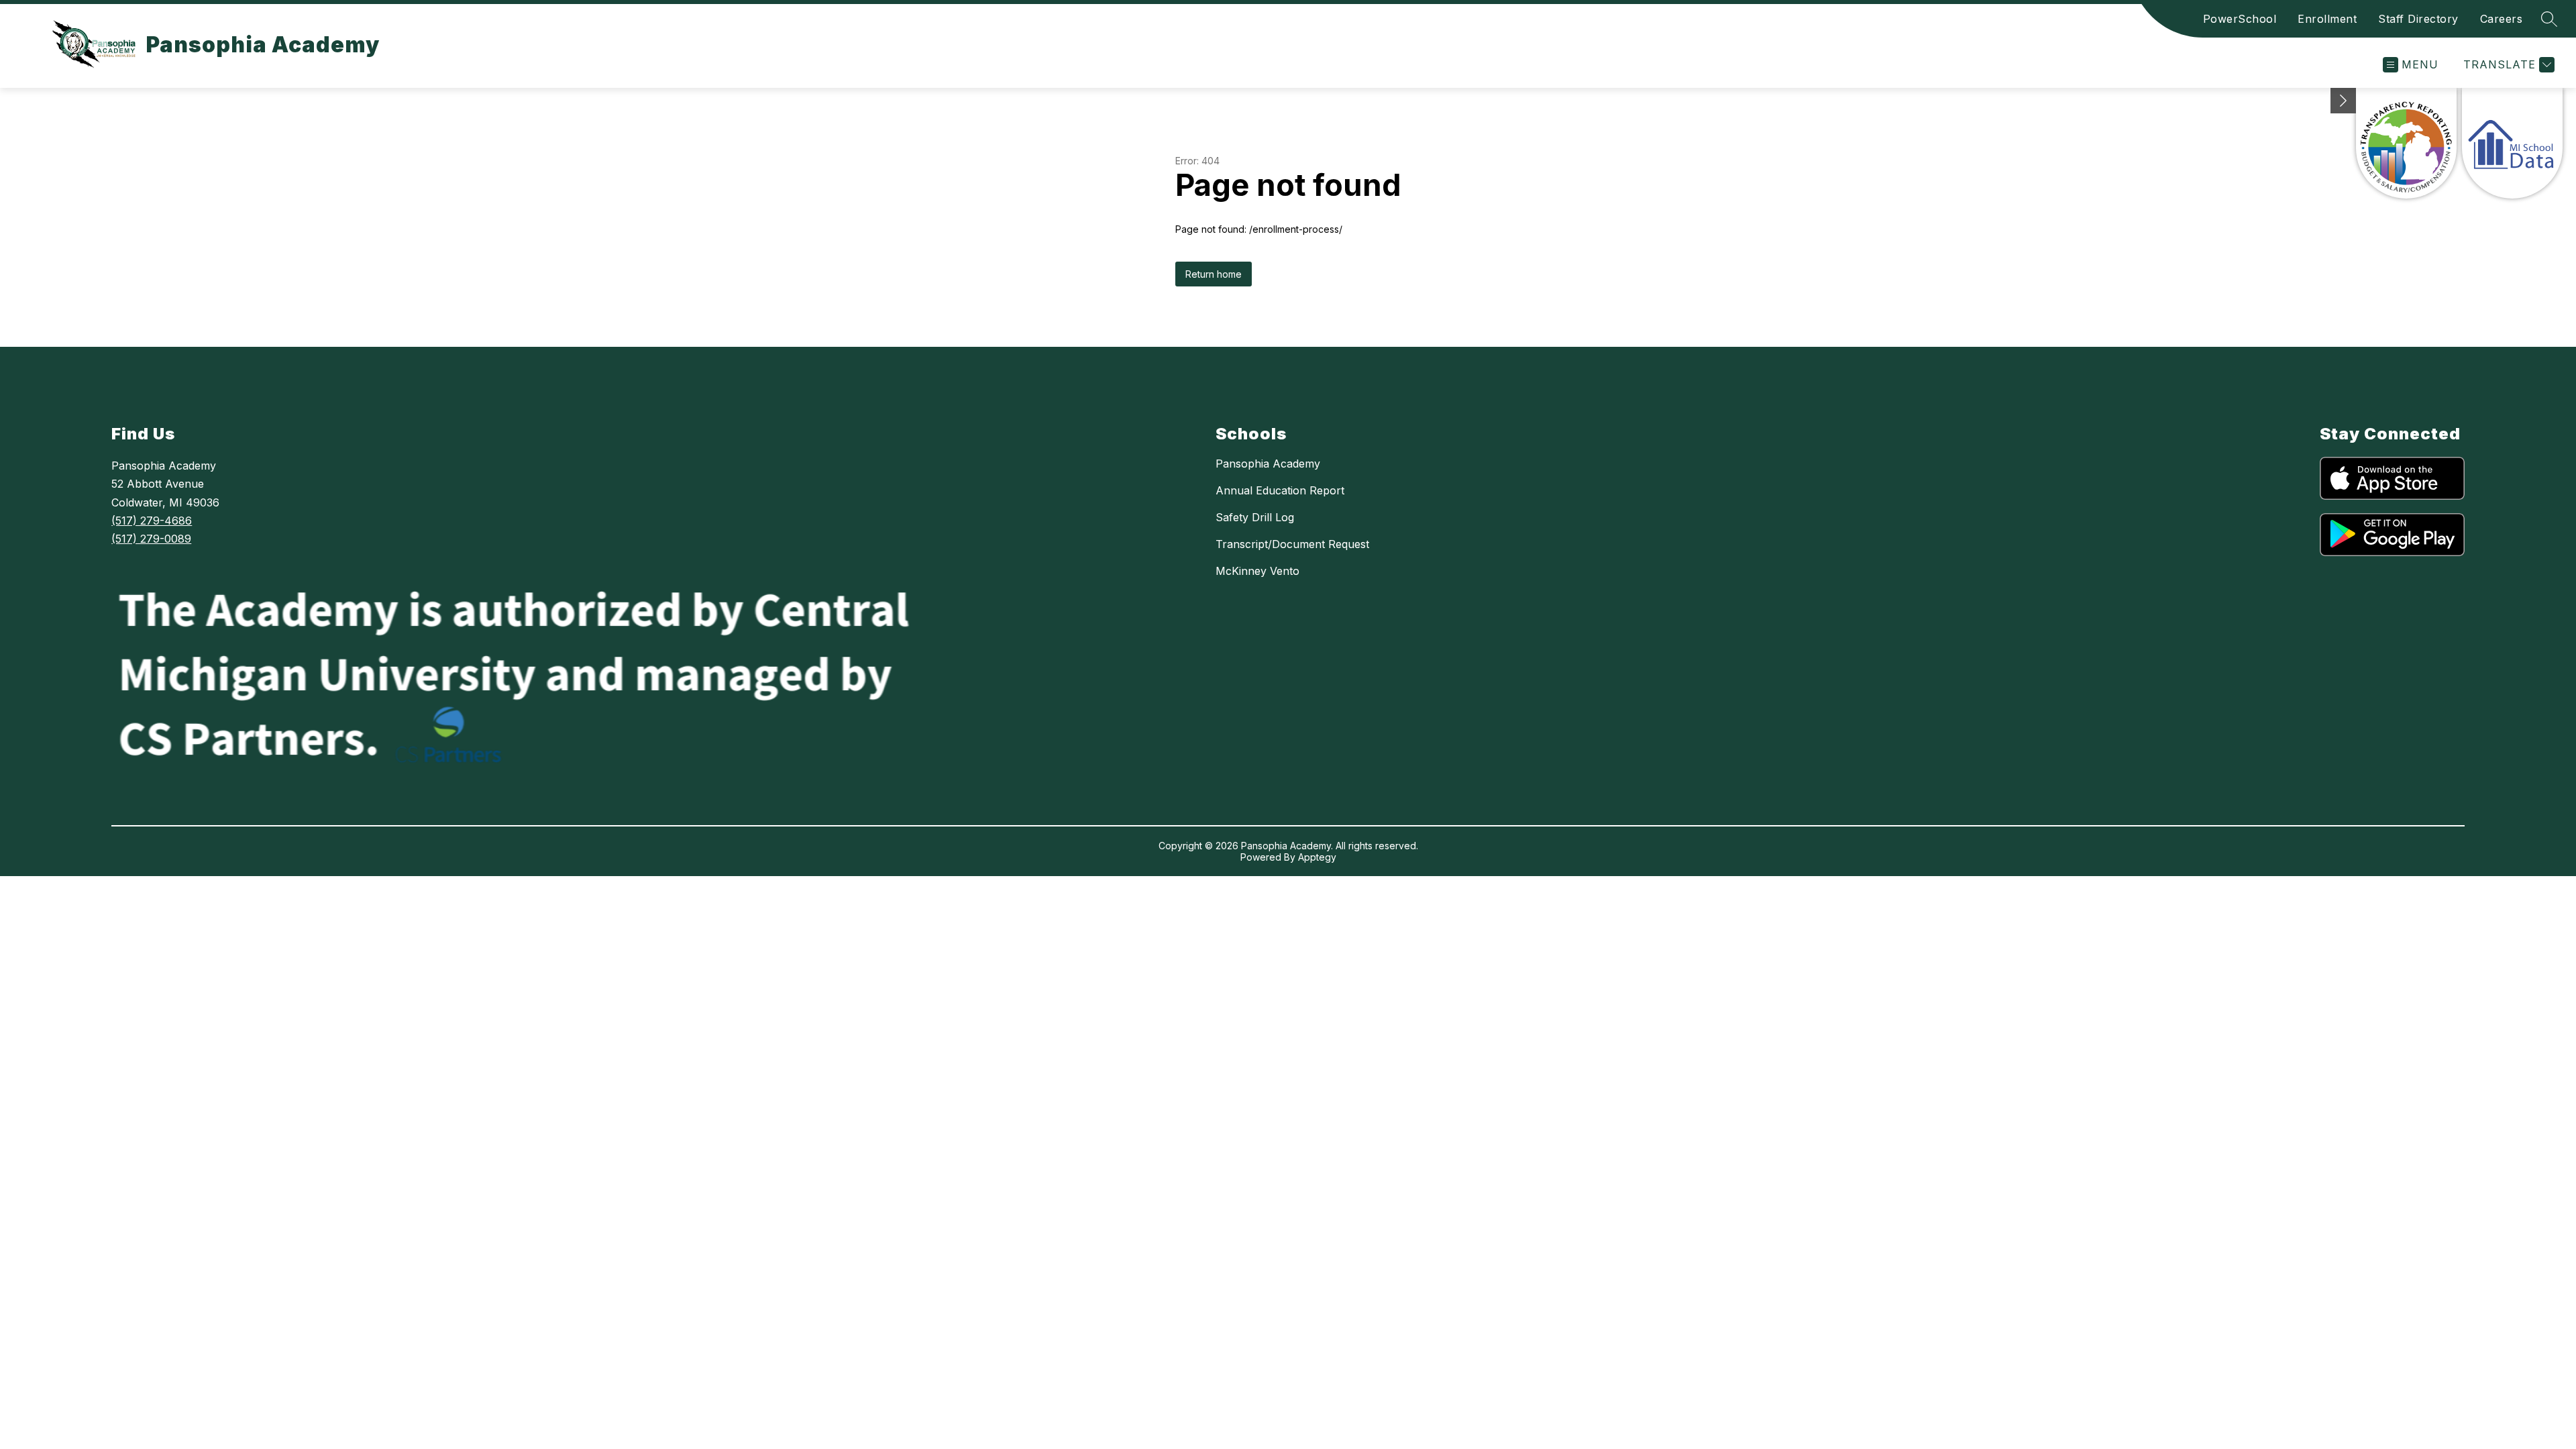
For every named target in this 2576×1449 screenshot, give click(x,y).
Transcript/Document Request (1292, 544)
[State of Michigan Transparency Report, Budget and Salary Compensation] (2406, 143)
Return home (1214, 274)
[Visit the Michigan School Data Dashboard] (2512, 143)
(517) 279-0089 (151, 539)
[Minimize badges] (2343, 101)
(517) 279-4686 (152, 521)
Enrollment (2327, 19)
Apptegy (1317, 857)
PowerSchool (2240, 19)
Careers (2502, 19)
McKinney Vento (1257, 571)
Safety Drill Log (1255, 517)
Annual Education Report (1280, 490)
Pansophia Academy (1268, 464)
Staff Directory (2418, 19)
